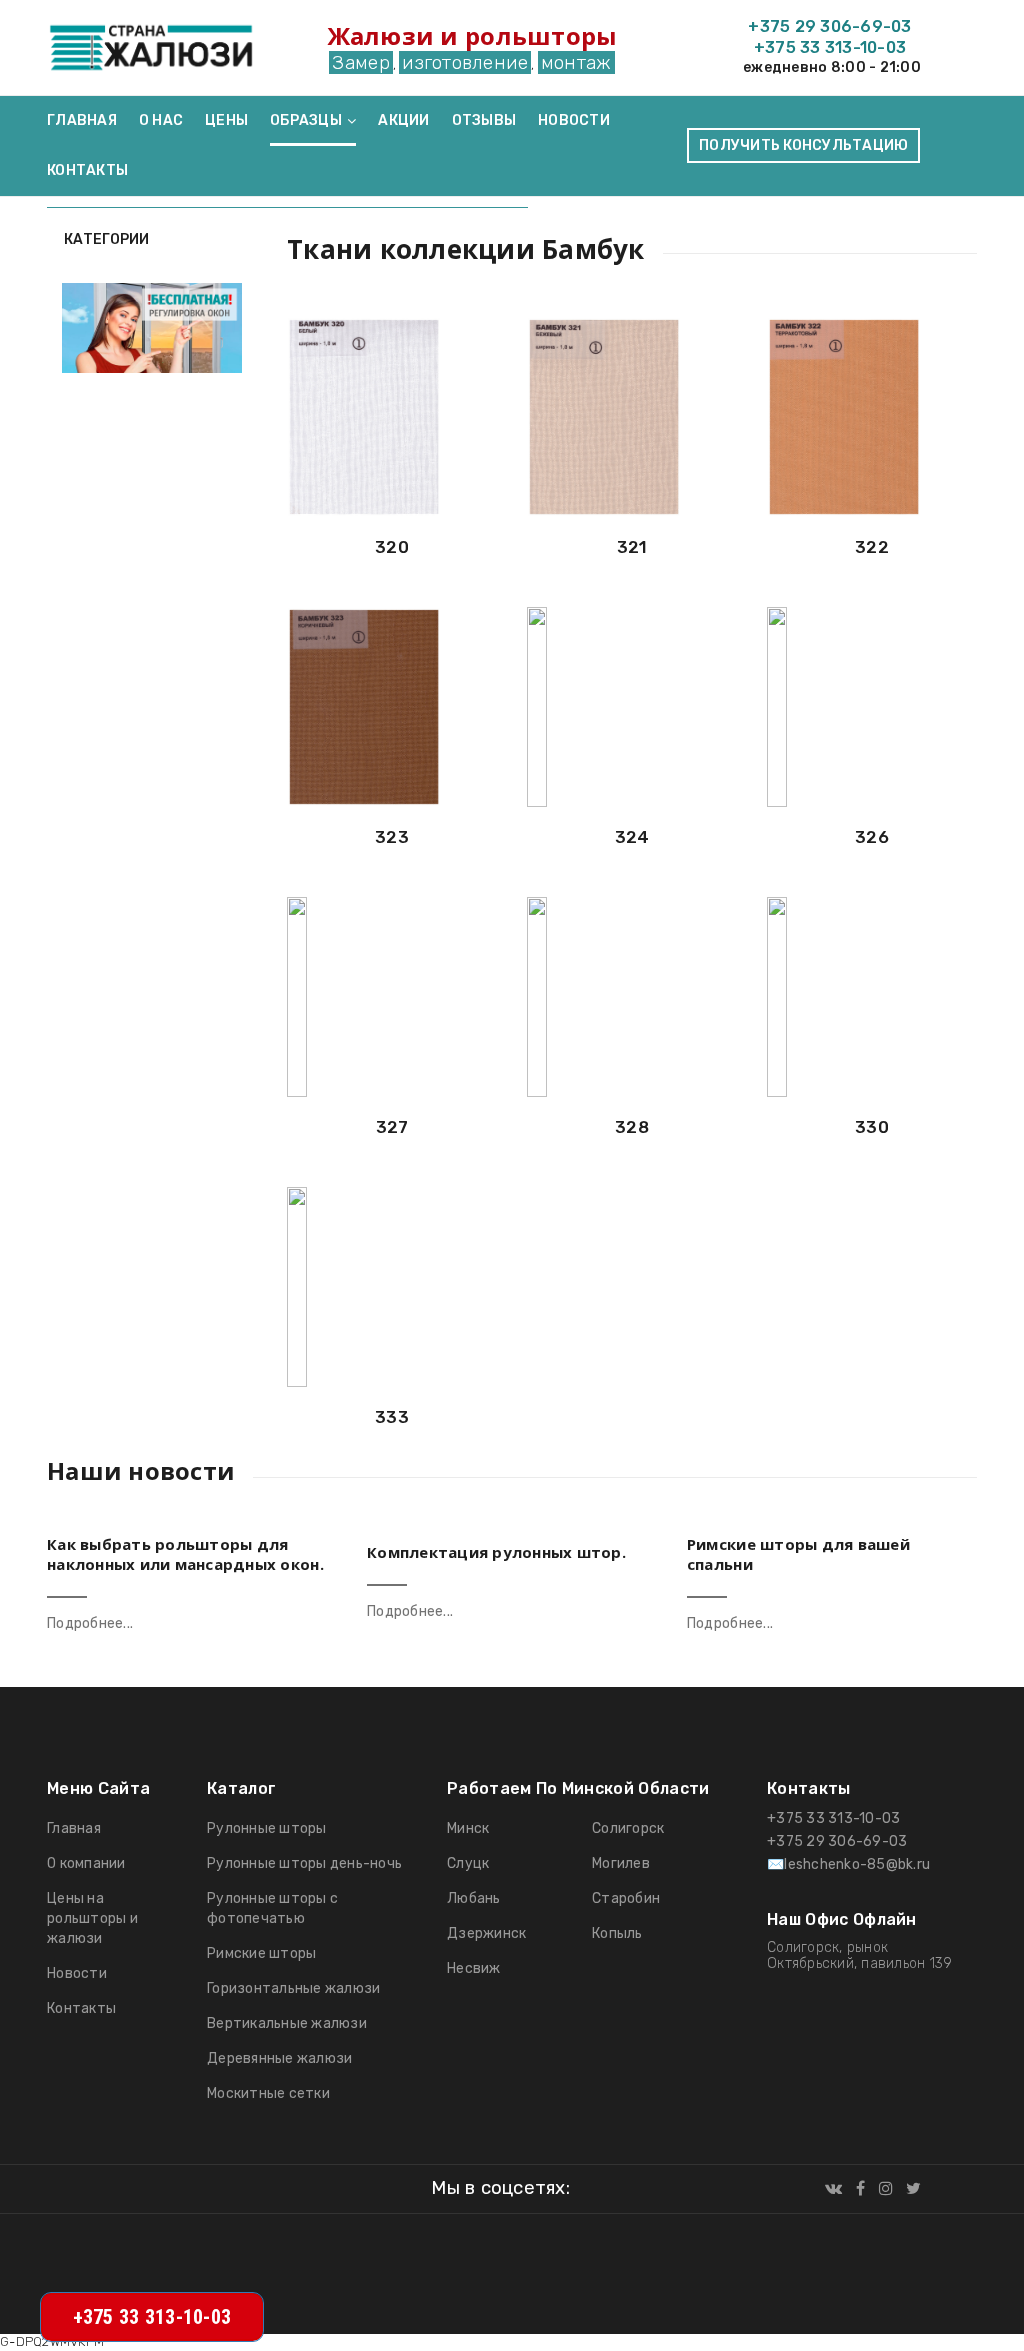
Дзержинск (486, 1933)
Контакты (87, 170)
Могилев (621, 1863)
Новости (574, 120)
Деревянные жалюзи (279, 2058)
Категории (105, 239)
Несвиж (474, 1968)
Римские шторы (261, 1953)
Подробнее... (90, 1623)
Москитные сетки (268, 2093)
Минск (468, 1828)
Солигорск (628, 1828)
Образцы (306, 120)
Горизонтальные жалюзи (293, 1988)
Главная (82, 120)
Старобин (626, 1898)
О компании (86, 1863)
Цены (226, 120)
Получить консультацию (803, 145)
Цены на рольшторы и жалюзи (92, 1918)
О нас (161, 120)
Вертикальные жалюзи (287, 2023)
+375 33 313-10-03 (830, 47)
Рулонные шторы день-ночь (304, 1863)
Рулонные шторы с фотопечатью (272, 1908)
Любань (474, 1898)
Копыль (617, 1933)
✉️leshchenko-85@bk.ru (848, 1864)
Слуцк (468, 1863)
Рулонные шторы (267, 1828)
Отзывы (484, 120)
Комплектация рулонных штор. (496, 1552)
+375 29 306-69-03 (829, 26)
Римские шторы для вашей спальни (798, 1554)
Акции (403, 120)
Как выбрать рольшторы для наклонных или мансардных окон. (185, 1554)
